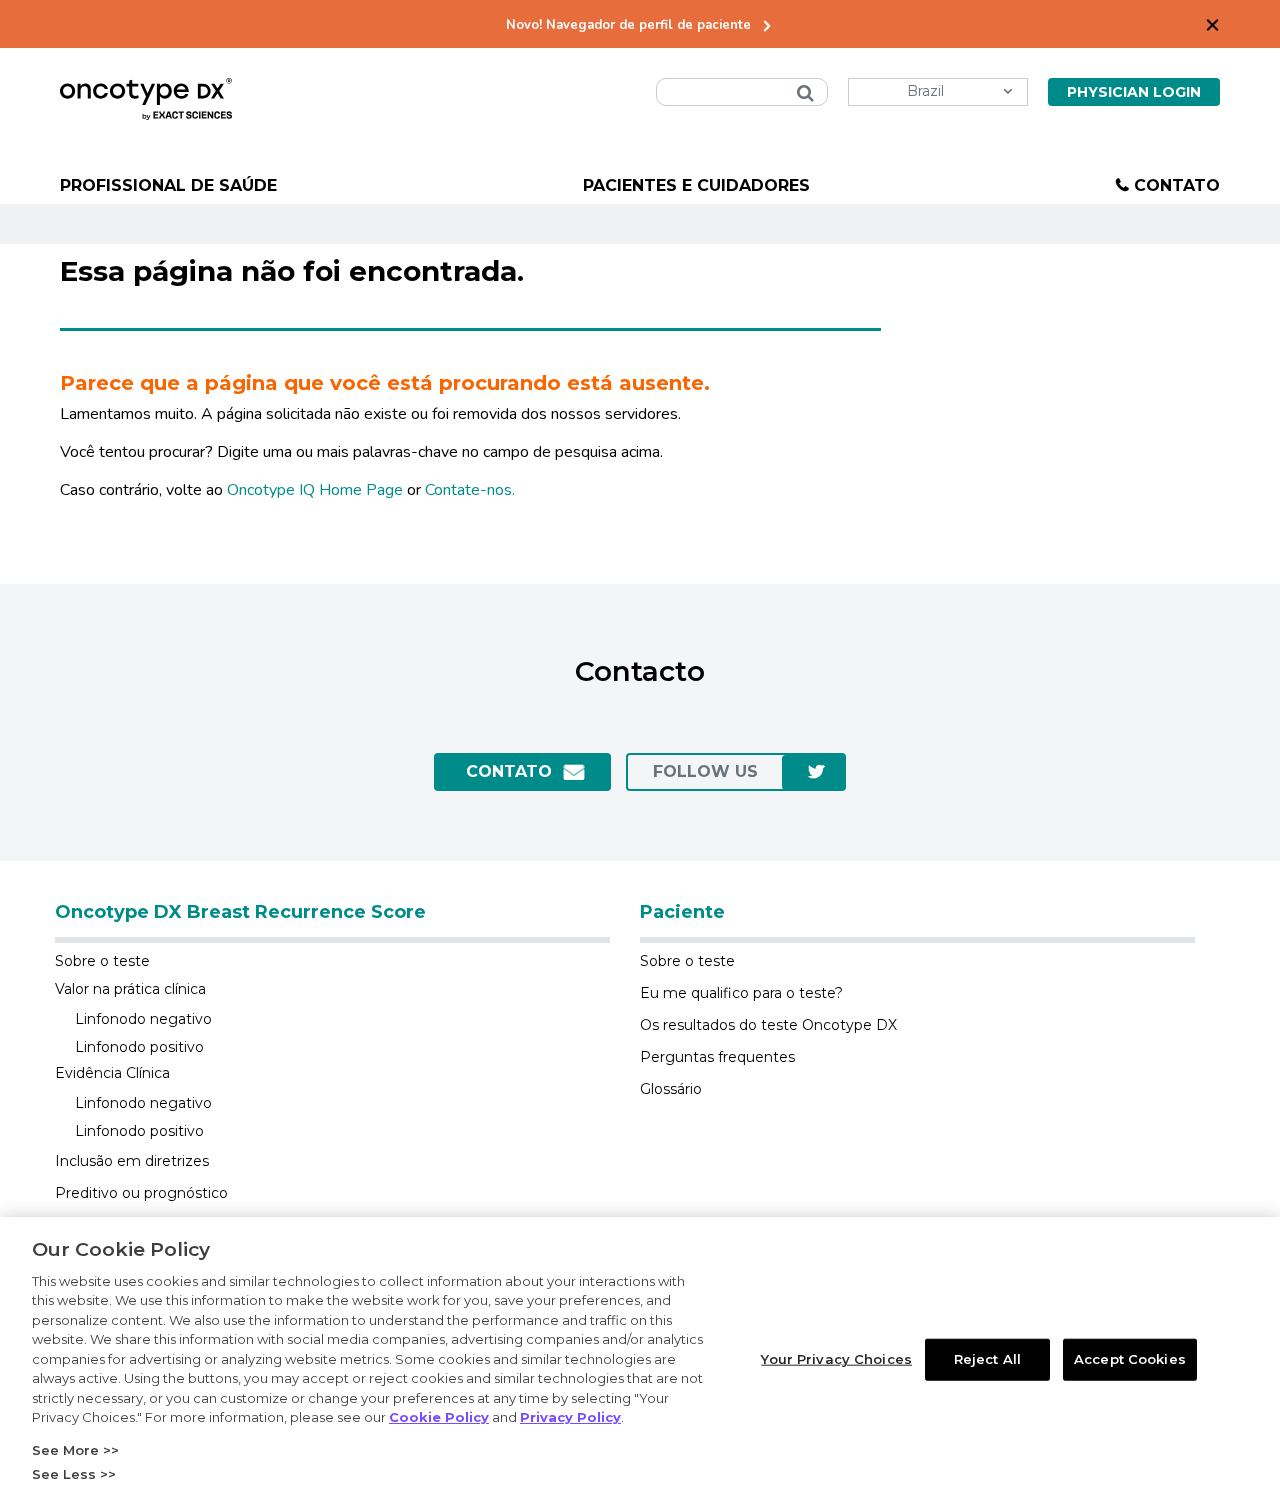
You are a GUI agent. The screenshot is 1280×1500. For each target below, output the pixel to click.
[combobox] (742, 92)
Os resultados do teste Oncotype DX (768, 1025)
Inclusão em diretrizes (132, 1161)
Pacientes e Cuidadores (696, 185)
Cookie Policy (439, 1417)
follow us (705, 771)
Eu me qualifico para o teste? (741, 993)
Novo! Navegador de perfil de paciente (628, 25)
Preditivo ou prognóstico (141, 1193)
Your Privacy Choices (836, 1359)
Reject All (987, 1359)
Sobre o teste (102, 961)
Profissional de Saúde (168, 185)
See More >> (75, 1450)
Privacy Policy (570, 1417)
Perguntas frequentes (717, 1057)
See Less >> (74, 1474)
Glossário (671, 1089)
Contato (1177, 185)
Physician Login (1134, 92)
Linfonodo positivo (139, 1047)
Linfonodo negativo (143, 1019)
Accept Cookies (1130, 1359)
